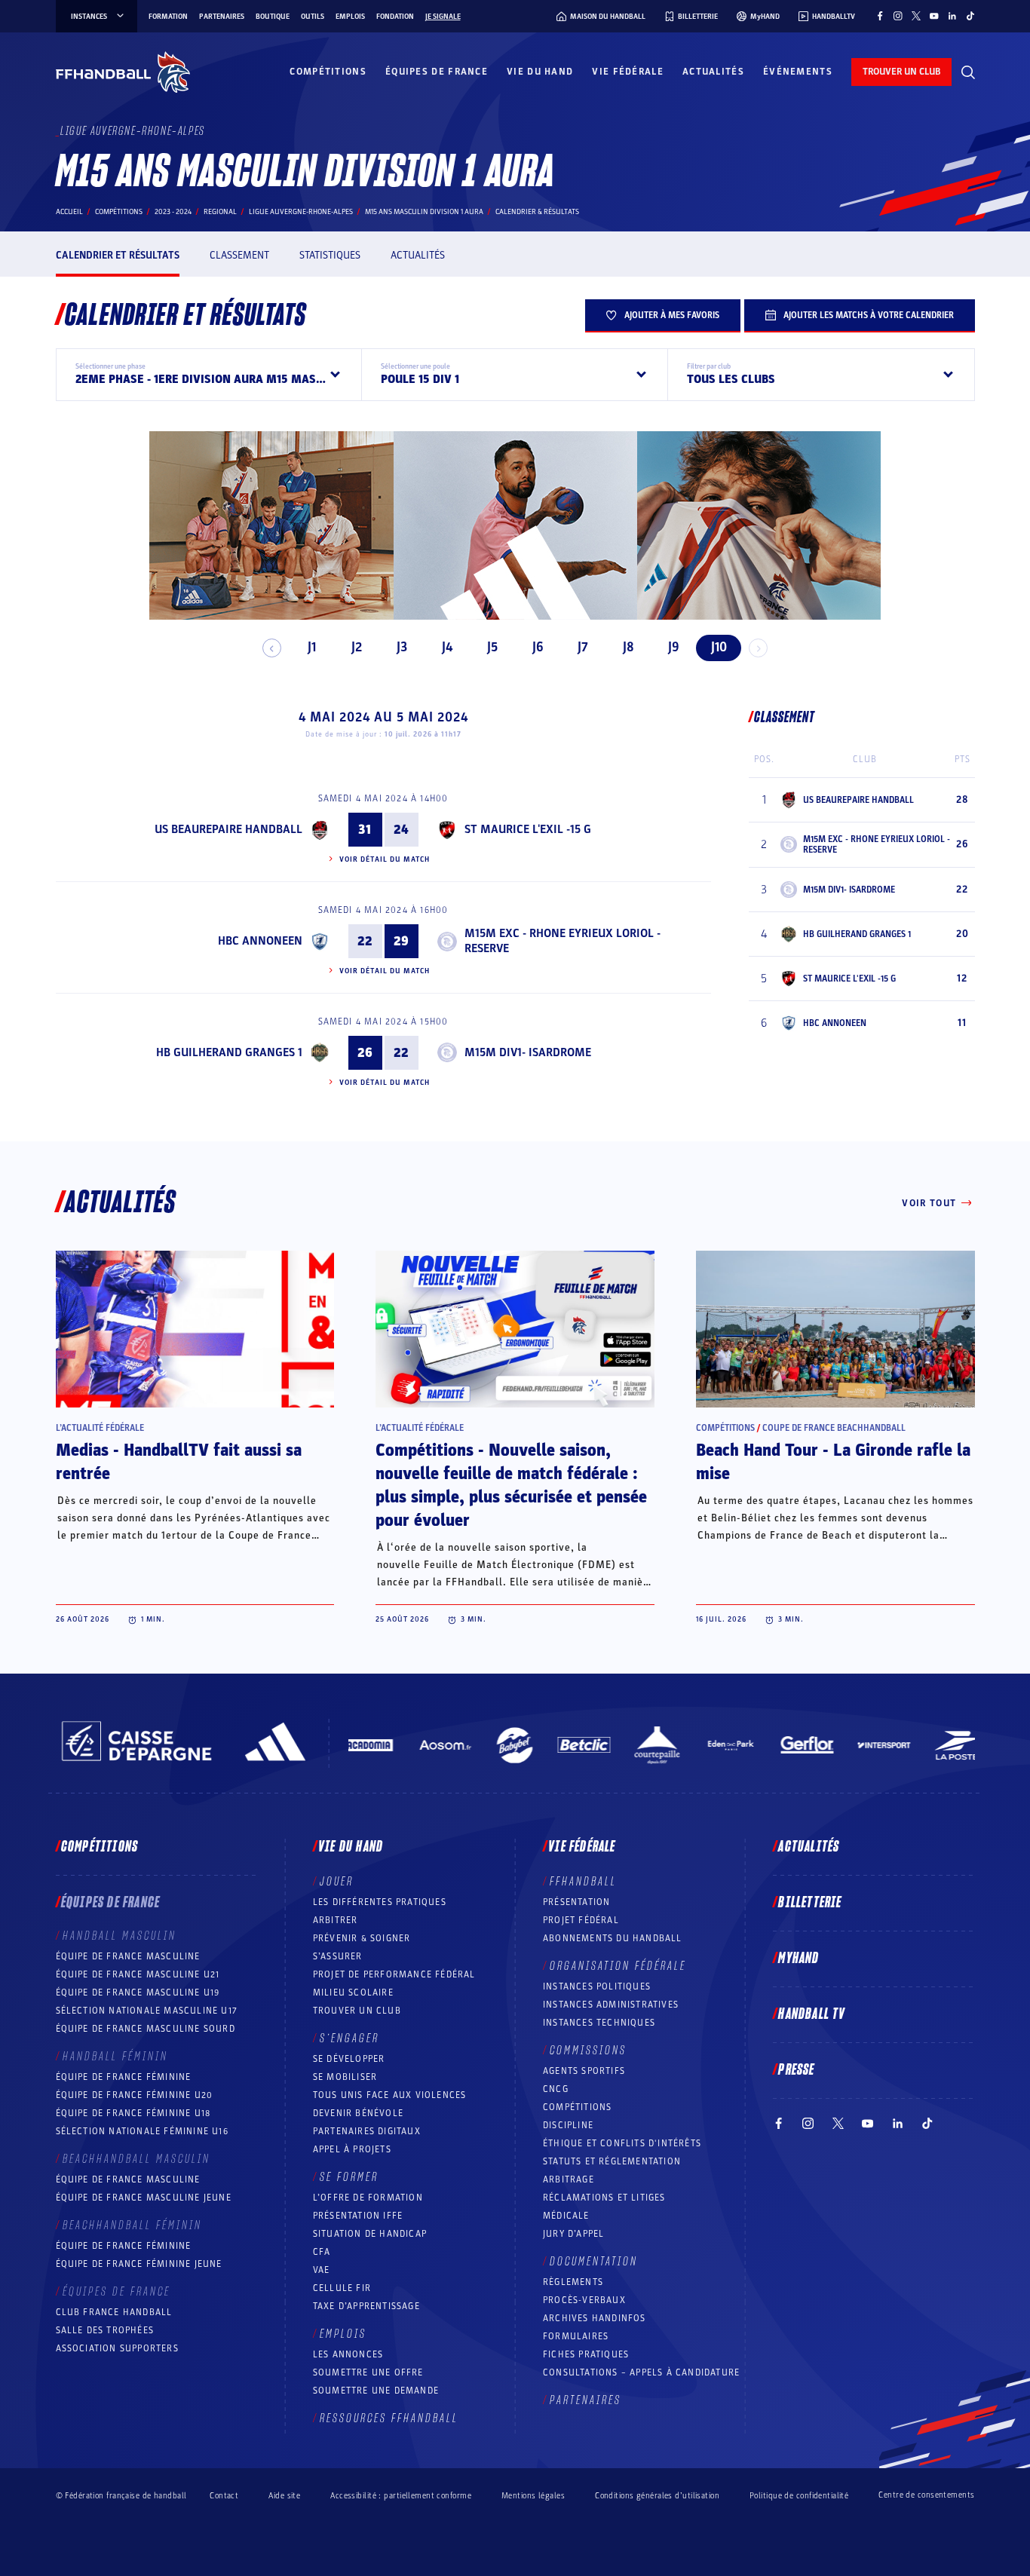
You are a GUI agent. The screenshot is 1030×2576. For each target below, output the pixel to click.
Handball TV (812, 2014)
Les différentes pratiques (380, 1902)
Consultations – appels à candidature (641, 2372)
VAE (322, 2270)
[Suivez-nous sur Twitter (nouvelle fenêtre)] (916, 16)
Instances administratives (611, 2005)
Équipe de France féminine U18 (133, 2113)
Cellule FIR (342, 2288)
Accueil (69, 212)
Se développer (349, 2059)
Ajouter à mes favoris (672, 315)
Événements (798, 72)
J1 (312, 647)
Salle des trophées (105, 2330)
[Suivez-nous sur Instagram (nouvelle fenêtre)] (898, 16)
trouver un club (901, 72)
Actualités (713, 72)
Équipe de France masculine (128, 1956)
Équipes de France (437, 72)
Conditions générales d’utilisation (657, 2496)
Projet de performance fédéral (394, 1974)
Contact (224, 2496)
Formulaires (576, 2336)
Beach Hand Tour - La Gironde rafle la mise (833, 1462)
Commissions (588, 2051)
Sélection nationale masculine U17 (147, 2011)
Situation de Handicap (370, 2234)
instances (89, 17)
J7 (583, 647)
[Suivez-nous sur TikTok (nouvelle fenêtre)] (970, 16)
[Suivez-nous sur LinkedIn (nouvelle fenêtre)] (952, 16)
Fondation (395, 17)
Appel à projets (352, 2149)
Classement (239, 255)
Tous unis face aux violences (390, 2095)
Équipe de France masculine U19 (138, 1992)
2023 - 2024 (173, 212)
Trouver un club (357, 2011)
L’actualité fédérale (100, 1428)
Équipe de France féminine (124, 2077)
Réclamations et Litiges (604, 2198)
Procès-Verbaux (584, 2300)
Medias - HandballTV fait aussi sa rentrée (179, 1462)
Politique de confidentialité (799, 2496)
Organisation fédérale (618, 1966)
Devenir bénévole (358, 2113)
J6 (538, 647)
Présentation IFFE (358, 2216)
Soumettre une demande (376, 2391)
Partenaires (222, 17)
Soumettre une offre (368, 2372)
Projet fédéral (581, 1920)
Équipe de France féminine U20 (135, 2095)
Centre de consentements (926, 2495)
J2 (357, 647)
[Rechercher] (968, 72)
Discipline (568, 2125)
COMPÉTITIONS (577, 2107)
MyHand (799, 1959)
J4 (447, 647)
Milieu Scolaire (353, 1992)
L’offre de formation (368, 2198)
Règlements (573, 2282)
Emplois (350, 17)
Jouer (337, 1882)
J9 (674, 647)
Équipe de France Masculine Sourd (146, 2029)
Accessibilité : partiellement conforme (401, 2496)
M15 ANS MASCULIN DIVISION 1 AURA (424, 212)
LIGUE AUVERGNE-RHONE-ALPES (301, 212)
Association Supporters (117, 2348)
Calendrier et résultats (118, 255)
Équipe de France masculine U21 (138, 1974)
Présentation (576, 1902)
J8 (628, 647)
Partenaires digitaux (367, 2131)
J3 (402, 647)
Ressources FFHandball (389, 2418)
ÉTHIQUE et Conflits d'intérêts (622, 2143)
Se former (349, 2177)
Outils (313, 17)
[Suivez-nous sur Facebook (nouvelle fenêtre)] (880, 16)
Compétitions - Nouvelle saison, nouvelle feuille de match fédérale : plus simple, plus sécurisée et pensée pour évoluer (511, 1486)
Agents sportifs (584, 2071)
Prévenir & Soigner (362, 1938)
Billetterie (810, 1903)
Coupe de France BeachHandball (834, 1428)
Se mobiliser (345, 2077)
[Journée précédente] (272, 648)
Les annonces (348, 2354)
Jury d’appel (573, 2234)
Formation (168, 17)
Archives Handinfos (595, 2318)
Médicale (566, 2216)
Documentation (594, 2262)
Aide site (284, 2496)
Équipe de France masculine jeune (144, 2198)
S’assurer (338, 1956)
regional (220, 212)
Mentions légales (533, 2496)
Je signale (443, 17)
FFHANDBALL (583, 1882)
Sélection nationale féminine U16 (142, 2131)
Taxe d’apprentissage (366, 2306)
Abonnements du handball (613, 1938)
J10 (719, 647)
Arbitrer (336, 1920)
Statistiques (330, 255)
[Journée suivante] (758, 648)
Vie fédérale (628, 72)
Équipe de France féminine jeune (139, 2264)
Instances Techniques (599, 2023)
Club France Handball (114, 2312)
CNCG (556, 2089)
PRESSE (796, 2070)
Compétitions (328, 72)
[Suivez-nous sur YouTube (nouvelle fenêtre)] (934, 16)
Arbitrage (569, 2179)
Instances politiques (597, 1986)
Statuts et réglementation (612, 2161)
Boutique (273, 17)
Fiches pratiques (586, 2354)
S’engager (349, 2038)
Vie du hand (540, 72)
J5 (492, 647)
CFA (322, 2252)
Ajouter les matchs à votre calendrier (869, 315)
